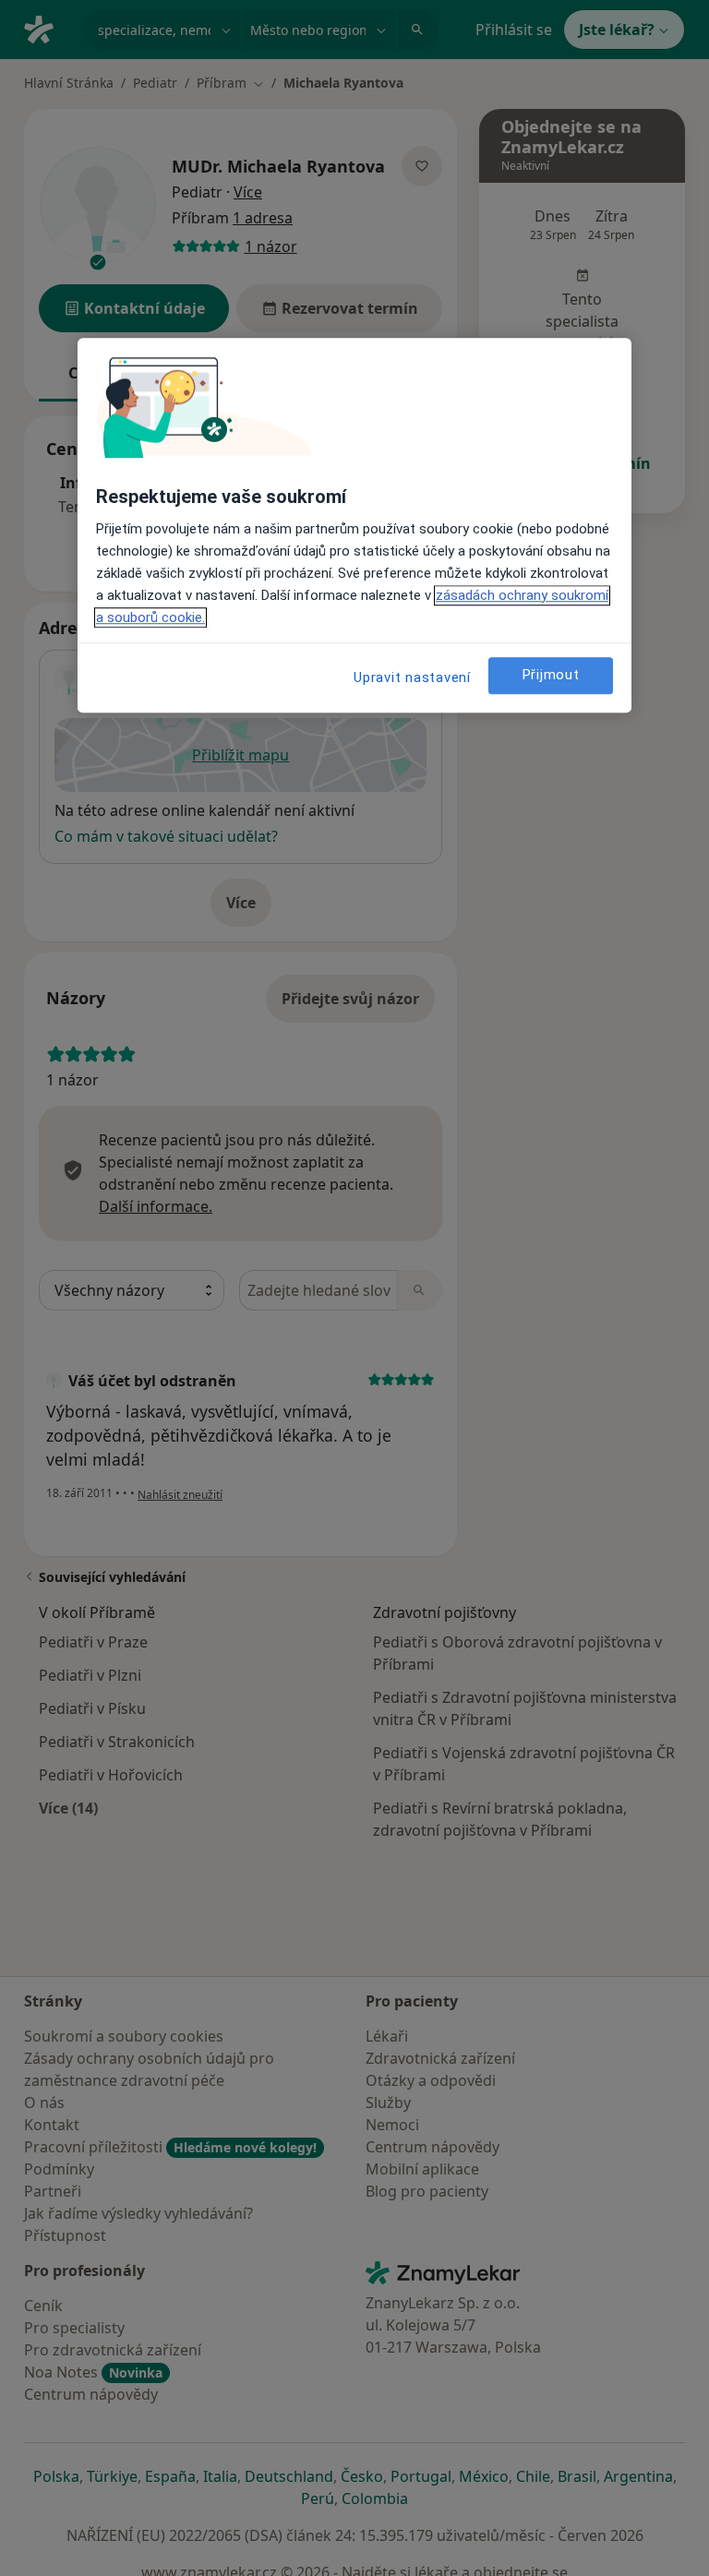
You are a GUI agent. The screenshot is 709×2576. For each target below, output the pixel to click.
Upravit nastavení (412, 677)
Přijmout (551, 675)
